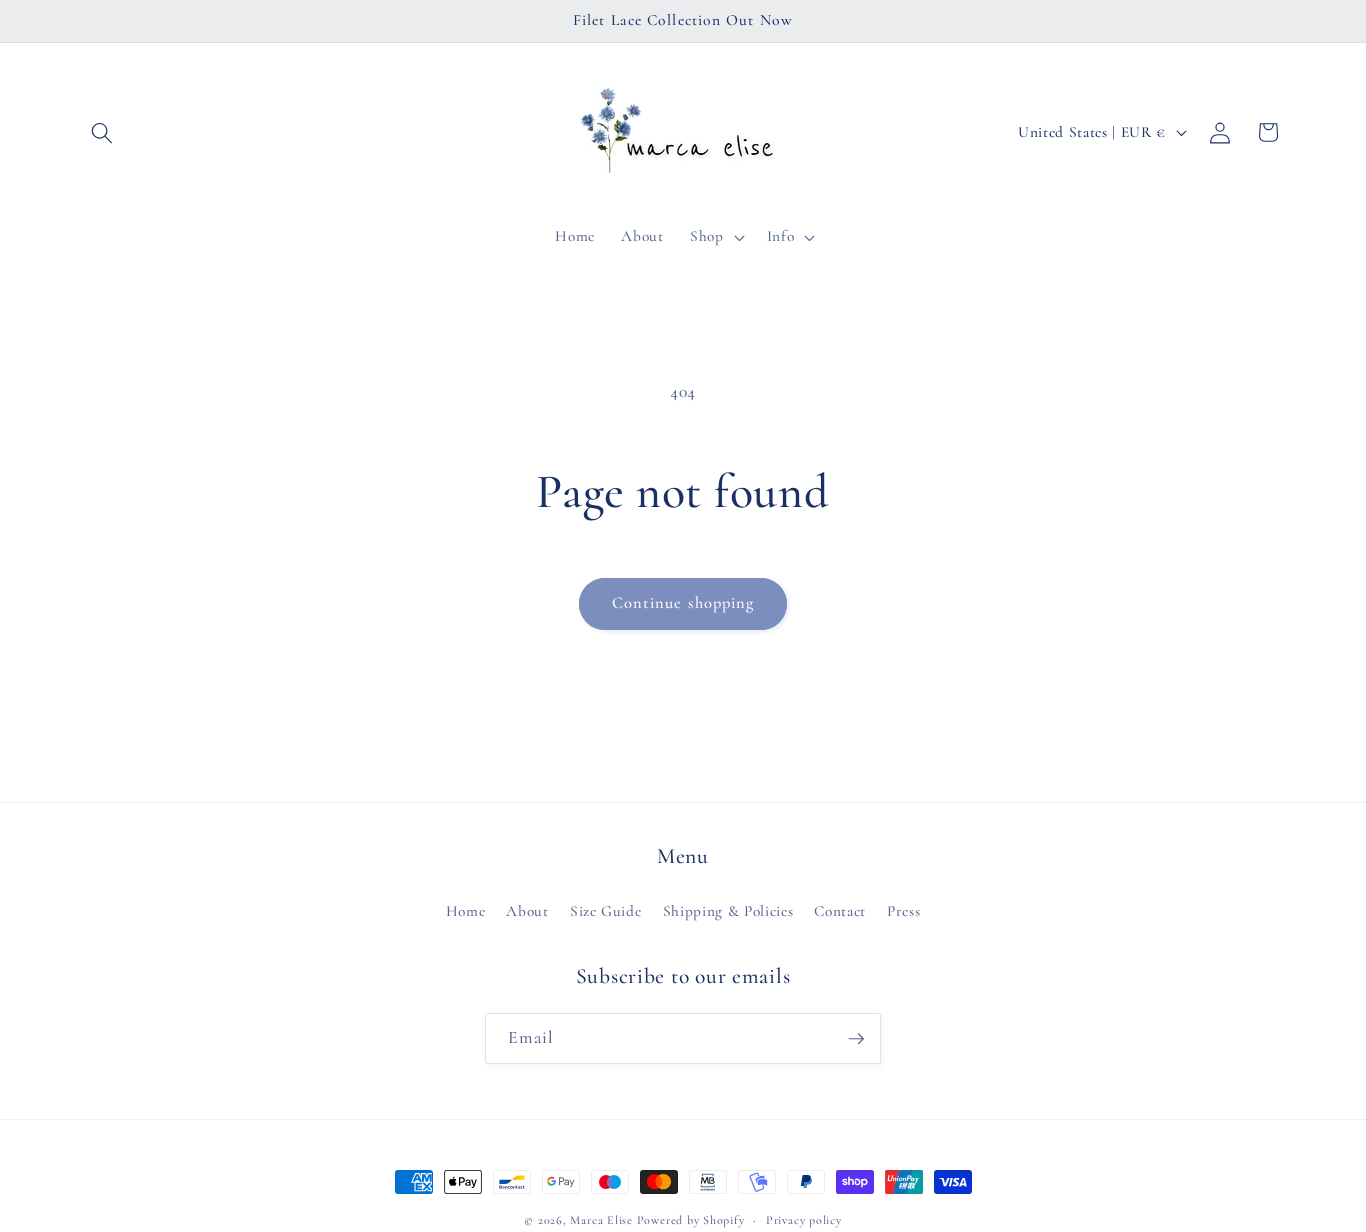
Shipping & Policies (728, 911)
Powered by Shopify (691, 1220)
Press (903, 911)
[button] (102, 132)
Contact (840, 911)
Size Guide (606, 911)
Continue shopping (683, 603)
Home (466, 911)
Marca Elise (603, 1220)
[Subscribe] (856, 1039)
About (527, 911)
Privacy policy (804, 1220)
